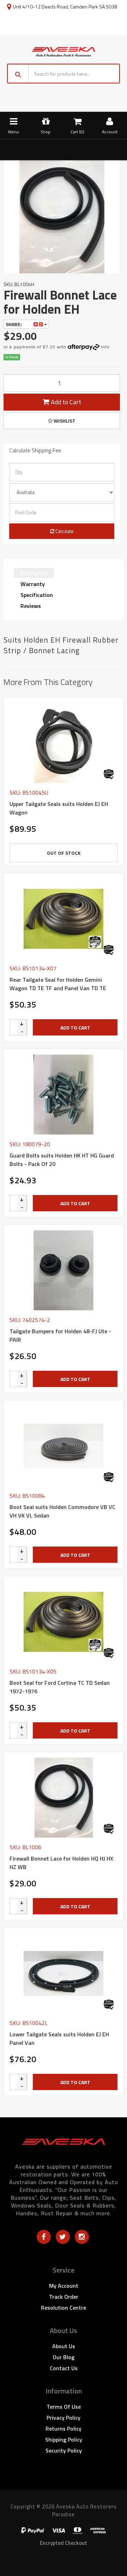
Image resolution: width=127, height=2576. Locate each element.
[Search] (18, 74)
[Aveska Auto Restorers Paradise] (64, 51)
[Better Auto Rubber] (109, 774)
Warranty (33, 584)
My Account (64, 2286)
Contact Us (64, 2368)
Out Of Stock (64, 853)
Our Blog (64, 2357)
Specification (37, 595)
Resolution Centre (64, 2308)
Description (34, 573)
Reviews (31, 606)
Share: (14, 324)
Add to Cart (65, 402)
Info (105, 347)
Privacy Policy (64, 2418)
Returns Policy (64, 2429)
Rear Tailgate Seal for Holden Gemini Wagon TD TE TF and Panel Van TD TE (58, 984)
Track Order (64, 2297)
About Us (64, 2346)
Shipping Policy (64, 2439)
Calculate (64, 531)
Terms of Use (64, 2407)
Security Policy (64, 2450)
